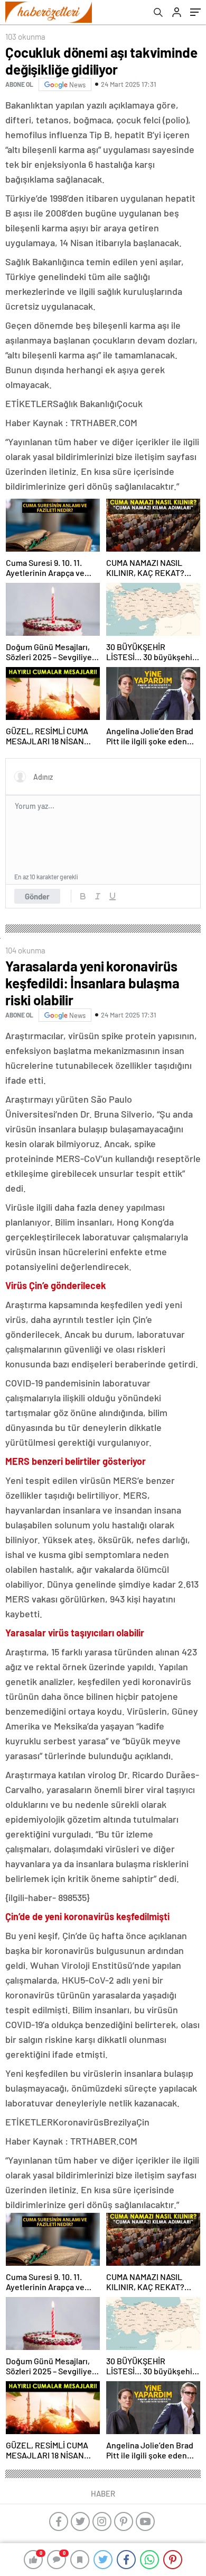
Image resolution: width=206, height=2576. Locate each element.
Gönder (37, 896)
